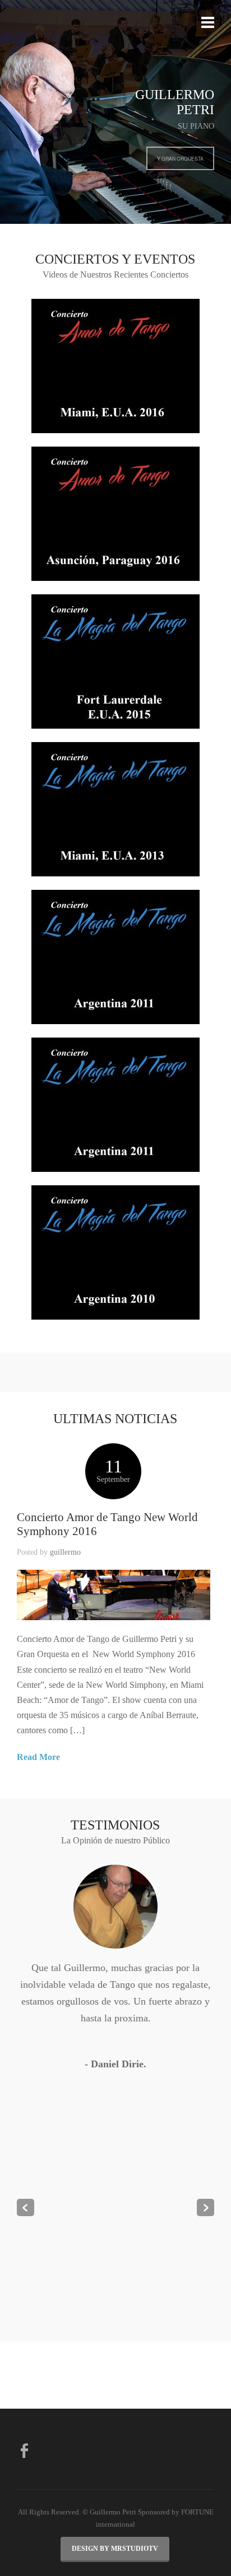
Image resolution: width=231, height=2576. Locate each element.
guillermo (65, 1552)
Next (205, 2207)
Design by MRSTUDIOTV (115, 2549)
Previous (26, 2207)
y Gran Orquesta (180, 158)
